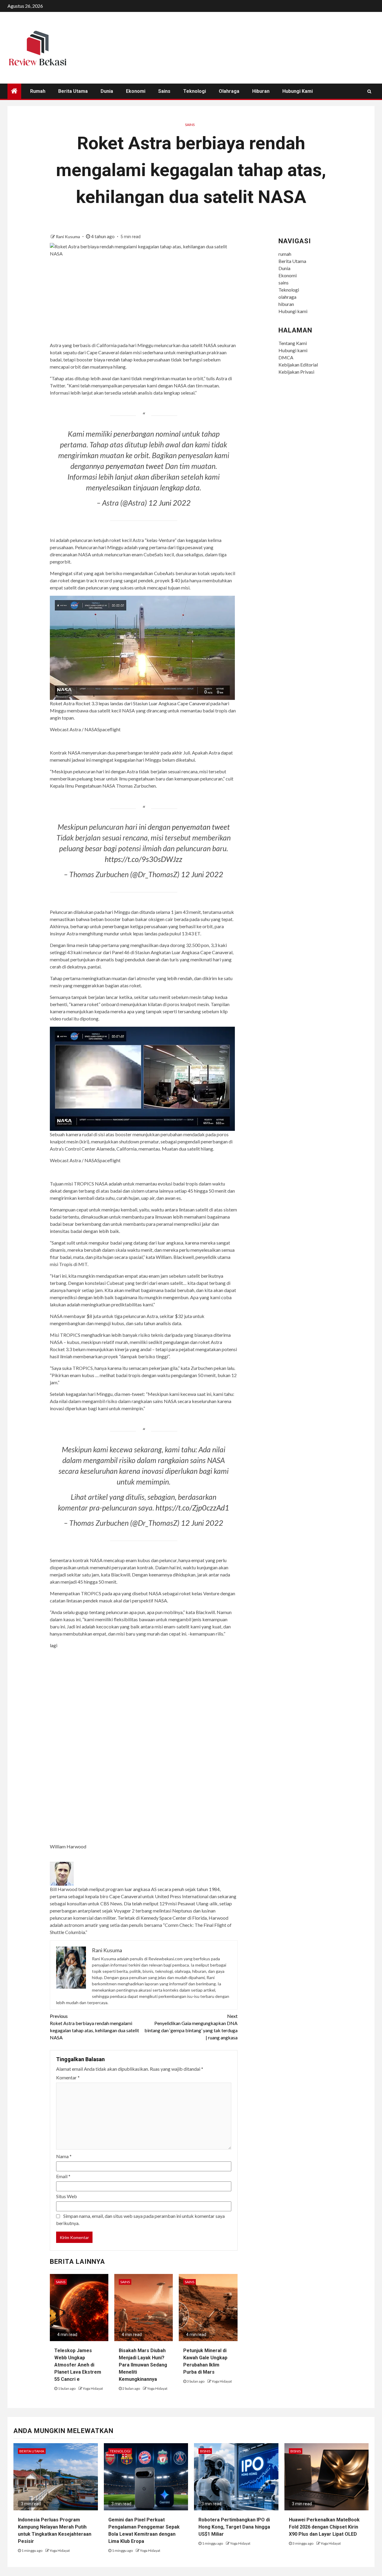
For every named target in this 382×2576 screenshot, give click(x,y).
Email (63, 2176)
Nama (64, 2156)
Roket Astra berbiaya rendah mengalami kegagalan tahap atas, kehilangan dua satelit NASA (94, 2027)
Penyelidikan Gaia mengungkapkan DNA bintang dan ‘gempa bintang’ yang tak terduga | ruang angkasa (191, 2027)
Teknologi (195, 91)
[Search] (369, 91)
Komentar (68, 2077)
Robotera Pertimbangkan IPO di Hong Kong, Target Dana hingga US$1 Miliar (234, 2527)
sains (164, 91)
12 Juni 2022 (170, 503)
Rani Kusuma (68, 237)
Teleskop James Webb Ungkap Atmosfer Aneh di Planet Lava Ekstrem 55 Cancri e (78, 2365)
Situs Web (67, 2196)
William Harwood (68, 1846)
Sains (190, 125)
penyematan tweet (135, 466)
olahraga (229, 91)
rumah (38, 91)
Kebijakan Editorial (298, 365)
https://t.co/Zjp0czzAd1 (192, 1508)
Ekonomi (136, 91)
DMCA (286, 357)
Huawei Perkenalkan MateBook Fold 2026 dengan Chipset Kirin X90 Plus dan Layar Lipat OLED (324, 2527)
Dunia (107, 91)
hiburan (261, 91)
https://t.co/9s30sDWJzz (144, 859)
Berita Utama (73, 91)
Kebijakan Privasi (296, 372)
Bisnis (205, 2451)
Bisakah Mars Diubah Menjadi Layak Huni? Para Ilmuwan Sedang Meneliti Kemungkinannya (143, 2365)
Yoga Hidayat (93, 2388)
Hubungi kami (298, 91)
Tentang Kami (293, 343)
